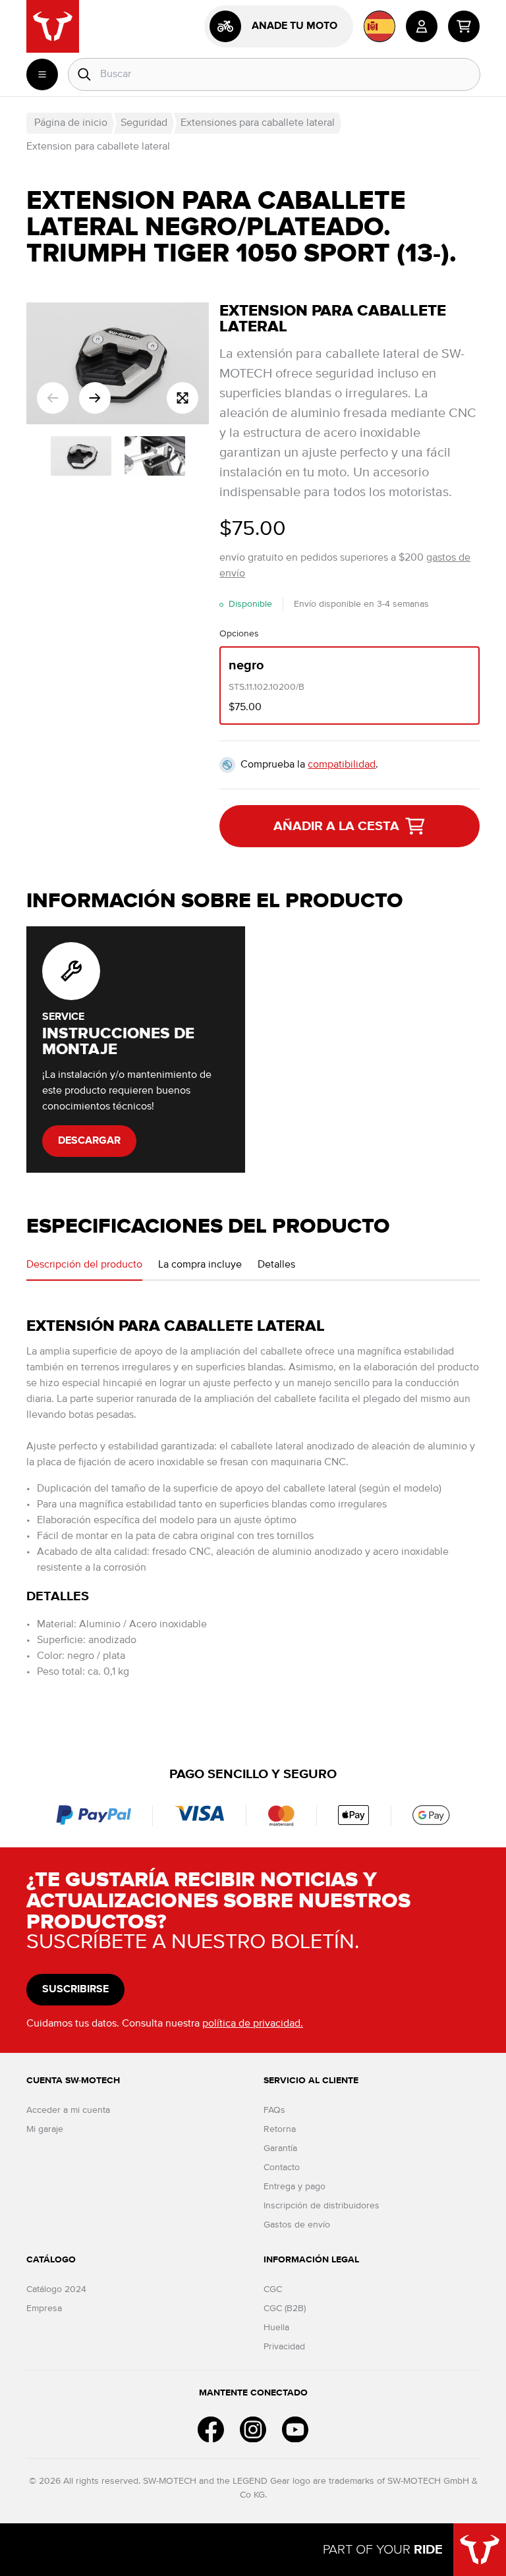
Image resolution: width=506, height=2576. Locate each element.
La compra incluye (200, 1265)
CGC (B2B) (285, 2309)
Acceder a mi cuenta (68, 2110)
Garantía (280, 2148)
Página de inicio (71, 123)
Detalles (276, 1265)
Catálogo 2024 (56, 2289)
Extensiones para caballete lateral (258, 123)
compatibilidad (342, 765)
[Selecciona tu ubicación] (379, 26)
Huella (276, 2328)
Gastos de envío (297, 2225)
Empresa (44, 2309)
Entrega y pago (295, 2187)
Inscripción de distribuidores (322, 2206)
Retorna (280, 2129)
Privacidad (284, 2347)
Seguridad (144, 123)
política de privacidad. (253, 2024)
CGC (273, 2289)
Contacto (282, 2168)
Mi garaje (45, 2129)
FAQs (274, 2110)
